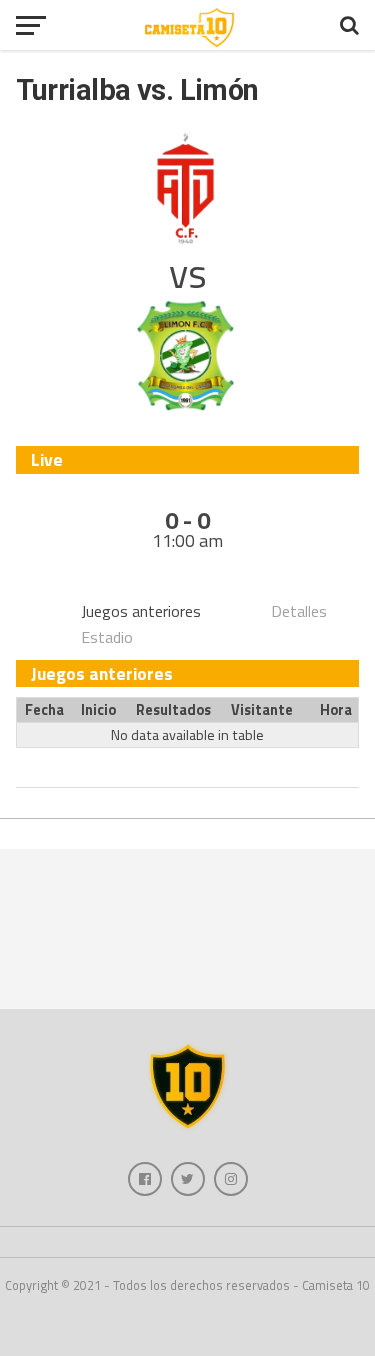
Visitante (262, 710)
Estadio (107, 637)
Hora (336, 710)
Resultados (173, 710)
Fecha (44, 710)
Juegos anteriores (141, 611)
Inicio (98, 710)
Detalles (299, 611)
